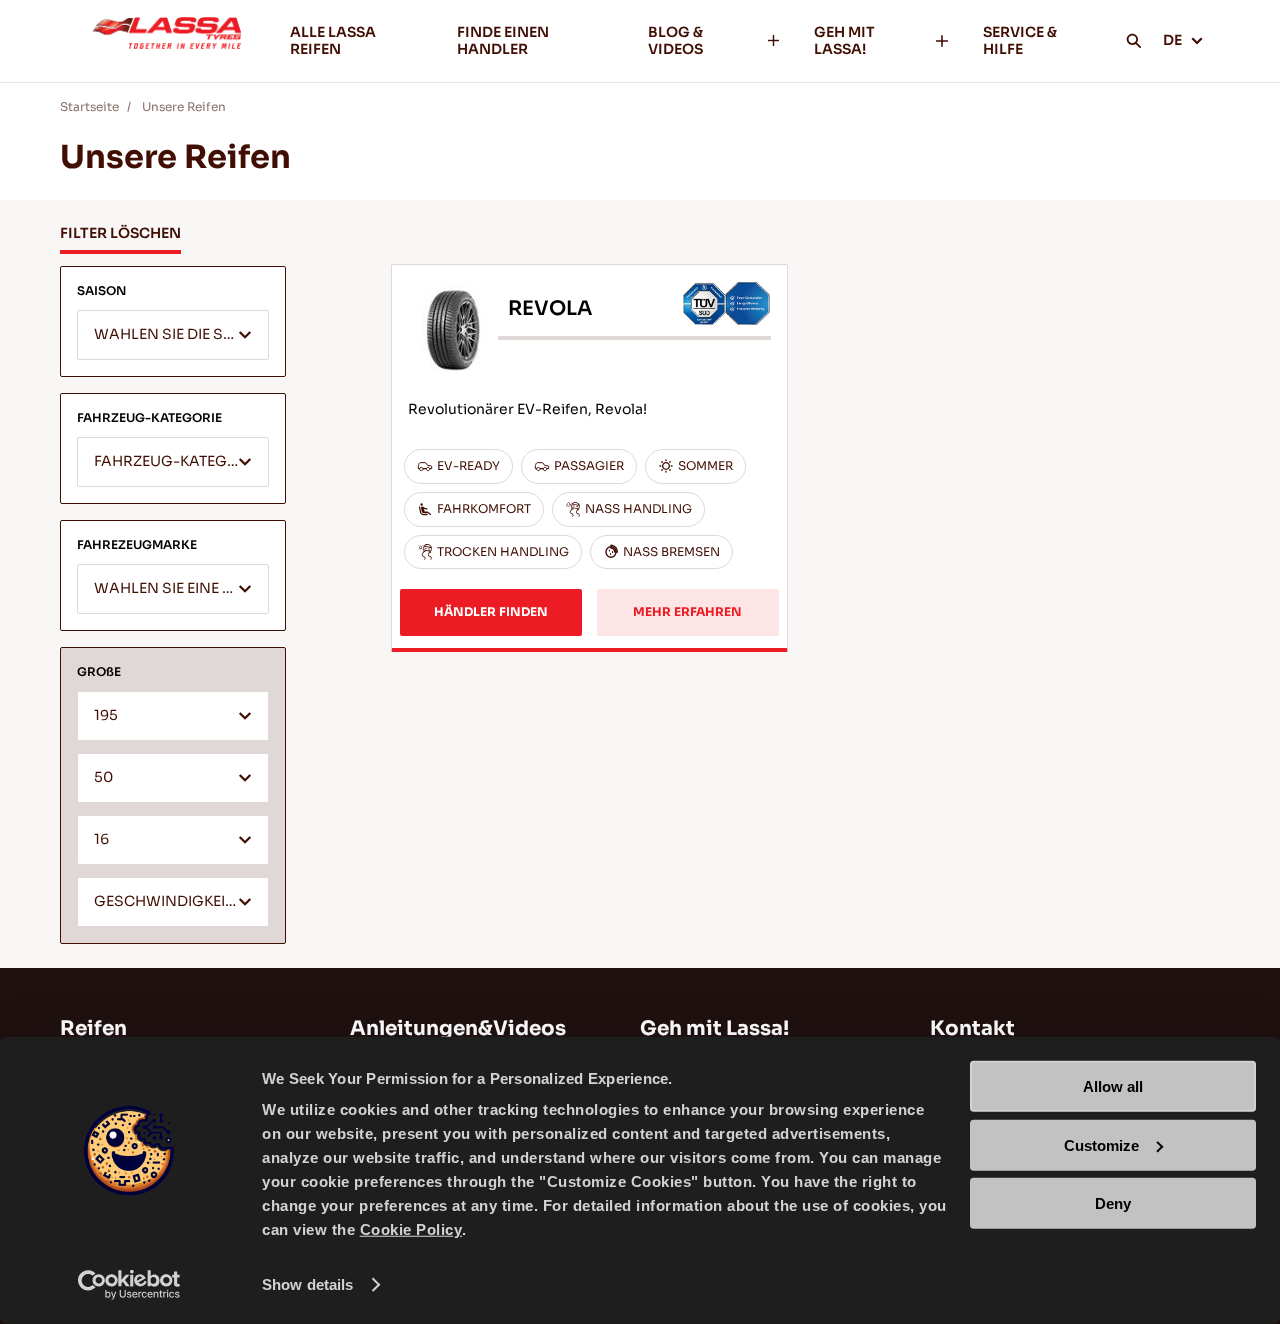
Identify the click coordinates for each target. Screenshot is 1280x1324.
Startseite (89, 106)
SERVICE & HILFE (1020, 40)
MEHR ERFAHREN (687, 611)
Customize (1101, 1144)
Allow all (1113, 1086)
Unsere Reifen (184, 106)
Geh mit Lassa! (714, 1028)
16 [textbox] (101, 839)
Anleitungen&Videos (458, 1028)
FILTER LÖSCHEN (120, 233)
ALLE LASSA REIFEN (333, 40)
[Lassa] (167, 41)
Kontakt (972, 1028)
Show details (307, 1284)
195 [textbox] (106, 715)
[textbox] (173, 336)
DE (1172, 40)
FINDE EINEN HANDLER (503, 40)
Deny (1113, 1203)
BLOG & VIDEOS (675, 40)
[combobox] (173, 335)
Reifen (93, 1028)
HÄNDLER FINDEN (491, 611)
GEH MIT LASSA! (844, 40)
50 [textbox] (103, 777)
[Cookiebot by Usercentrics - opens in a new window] (129, 1285)
